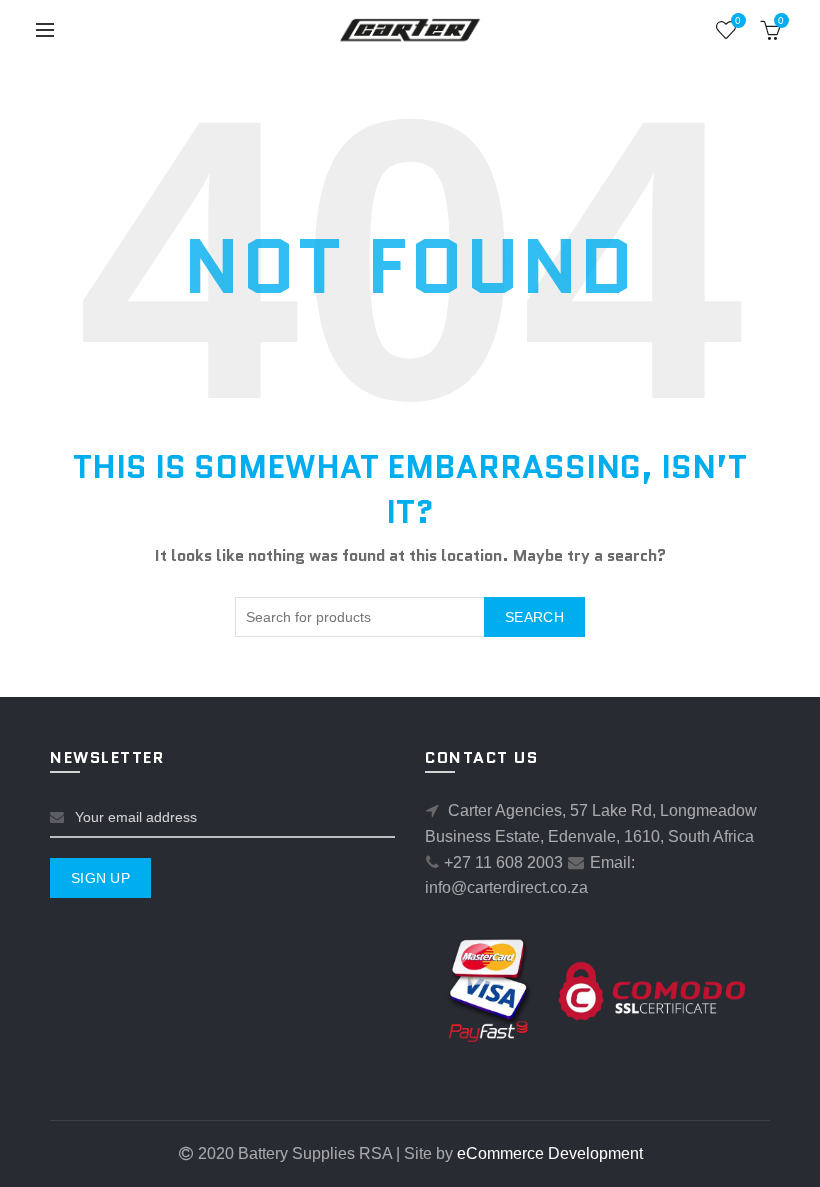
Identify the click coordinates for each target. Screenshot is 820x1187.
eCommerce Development (550, 1153)
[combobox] (410, 617)
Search (534, 617)
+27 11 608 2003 (503, 862)
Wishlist (738, 20)
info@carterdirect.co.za (506, 887)
